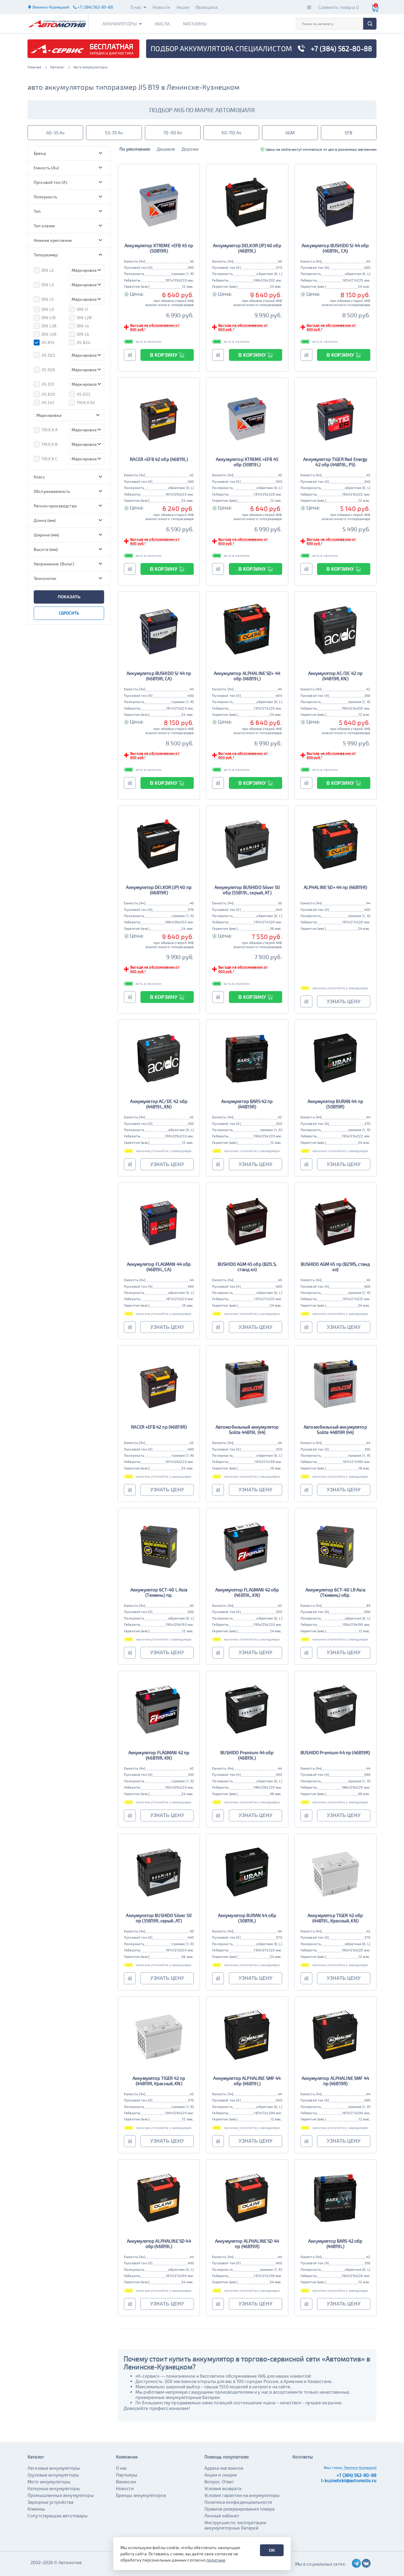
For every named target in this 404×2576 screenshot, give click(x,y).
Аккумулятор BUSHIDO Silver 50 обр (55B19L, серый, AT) (247, 890)
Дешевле (166, 149)
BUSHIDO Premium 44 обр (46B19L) (247, 1755)
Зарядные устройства (50, 2502)
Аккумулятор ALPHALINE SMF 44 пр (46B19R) (335, 2081)
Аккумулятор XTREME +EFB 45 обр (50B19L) (247, 462)
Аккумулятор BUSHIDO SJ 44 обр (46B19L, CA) (335, 248)
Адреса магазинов (224, 2468)
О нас (136, 7)
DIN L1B (49, 317)
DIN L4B (49, 334)
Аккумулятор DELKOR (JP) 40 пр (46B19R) (159, 890)
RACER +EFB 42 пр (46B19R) (159, 1427)
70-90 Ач (173, 133)
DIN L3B (49, 326)
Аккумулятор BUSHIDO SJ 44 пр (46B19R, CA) (159, 676)
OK (272, 2550)
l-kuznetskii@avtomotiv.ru (349, 2480)
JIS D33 (83, 394)
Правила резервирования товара (239, 2509)
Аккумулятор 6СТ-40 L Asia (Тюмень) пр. (159, 1592)
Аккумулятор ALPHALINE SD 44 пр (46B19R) (247, 2244)
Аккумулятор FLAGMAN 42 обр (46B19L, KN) (247, 1592)
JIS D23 (48, 355)
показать (69, 597)
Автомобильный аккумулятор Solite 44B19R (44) (335, 1429)
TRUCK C (49, 459)
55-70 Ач (114, 133)
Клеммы (36, 2509)
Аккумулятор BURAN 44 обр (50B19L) (247, 1918)
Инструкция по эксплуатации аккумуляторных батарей (235, 2525)
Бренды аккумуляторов (141, 2495)
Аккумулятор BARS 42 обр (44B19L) (335, 2244)
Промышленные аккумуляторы (61, 2495)
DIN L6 (83, 334)
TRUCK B (50, 444)
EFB (349, 133)
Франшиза (207, 7)
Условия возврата (223, 2488)
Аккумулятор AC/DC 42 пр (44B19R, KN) (335, 676)
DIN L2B (84, 317)
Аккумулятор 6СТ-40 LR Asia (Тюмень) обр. (335, 1592)
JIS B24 (84, 342)
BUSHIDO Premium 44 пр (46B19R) (335, 1752)
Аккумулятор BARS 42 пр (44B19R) (247, 1104)
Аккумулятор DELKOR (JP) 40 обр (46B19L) (247, 248)
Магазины (195, 24)
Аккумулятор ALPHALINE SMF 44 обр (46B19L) (247, 2081)
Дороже (190, 149)
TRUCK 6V (86, 402)
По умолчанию (135, 149)
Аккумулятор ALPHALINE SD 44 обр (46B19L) (159, 2244)
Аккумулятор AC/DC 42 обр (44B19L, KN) (159, 1104)
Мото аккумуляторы (49, 2482)
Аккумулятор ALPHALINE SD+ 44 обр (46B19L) (247, 676)
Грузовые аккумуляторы (53, 2475)
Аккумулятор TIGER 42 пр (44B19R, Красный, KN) (159, 2081)
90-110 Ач (231, 133)
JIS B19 (48, 342)
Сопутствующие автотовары (58, 2516)
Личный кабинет (222, 2516)
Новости (161, 7)
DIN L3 (48, 285)
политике (216, 2560)
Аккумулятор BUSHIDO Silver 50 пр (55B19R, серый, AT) (159, 1918)
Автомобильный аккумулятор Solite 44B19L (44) (247, 1429)
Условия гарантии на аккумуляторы (242, 2495)
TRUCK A (50, 430)
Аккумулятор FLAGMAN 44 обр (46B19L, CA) (159, 1267)
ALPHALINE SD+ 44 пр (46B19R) (335, 887)
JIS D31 (48, 384)
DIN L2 (48, 270)
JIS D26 (48, 370)
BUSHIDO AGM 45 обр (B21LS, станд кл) (247, 1267)
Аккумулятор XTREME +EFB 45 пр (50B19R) (159, 248)
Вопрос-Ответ (219, 2482)
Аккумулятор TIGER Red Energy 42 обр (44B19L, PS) (335, 462)
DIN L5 (48, 299)
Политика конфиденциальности (238, 2502)
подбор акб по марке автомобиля (202, 110)
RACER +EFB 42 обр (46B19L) (159, 459)
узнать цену (344, 1002)
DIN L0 (48, 309)
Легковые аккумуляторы (54, 2468)
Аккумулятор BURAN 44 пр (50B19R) (335, 1104)
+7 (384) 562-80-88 (357, 2475)
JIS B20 (48, 394)
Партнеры (127, 2475)
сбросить (69, 613)
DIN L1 (82, 309)
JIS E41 (48, 402)
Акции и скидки (221, 2475)
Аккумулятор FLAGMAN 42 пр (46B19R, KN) (159, 1755)
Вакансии (126, 2482)
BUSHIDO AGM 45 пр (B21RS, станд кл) (336, 1267)
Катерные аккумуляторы (54, 2488)
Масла (163, 24)
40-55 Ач (55, 133)
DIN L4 (83, 326)
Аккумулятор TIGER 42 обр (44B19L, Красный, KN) (335, 1918)
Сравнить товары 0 (338, 7)
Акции (183, 7)
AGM (290, 133)
